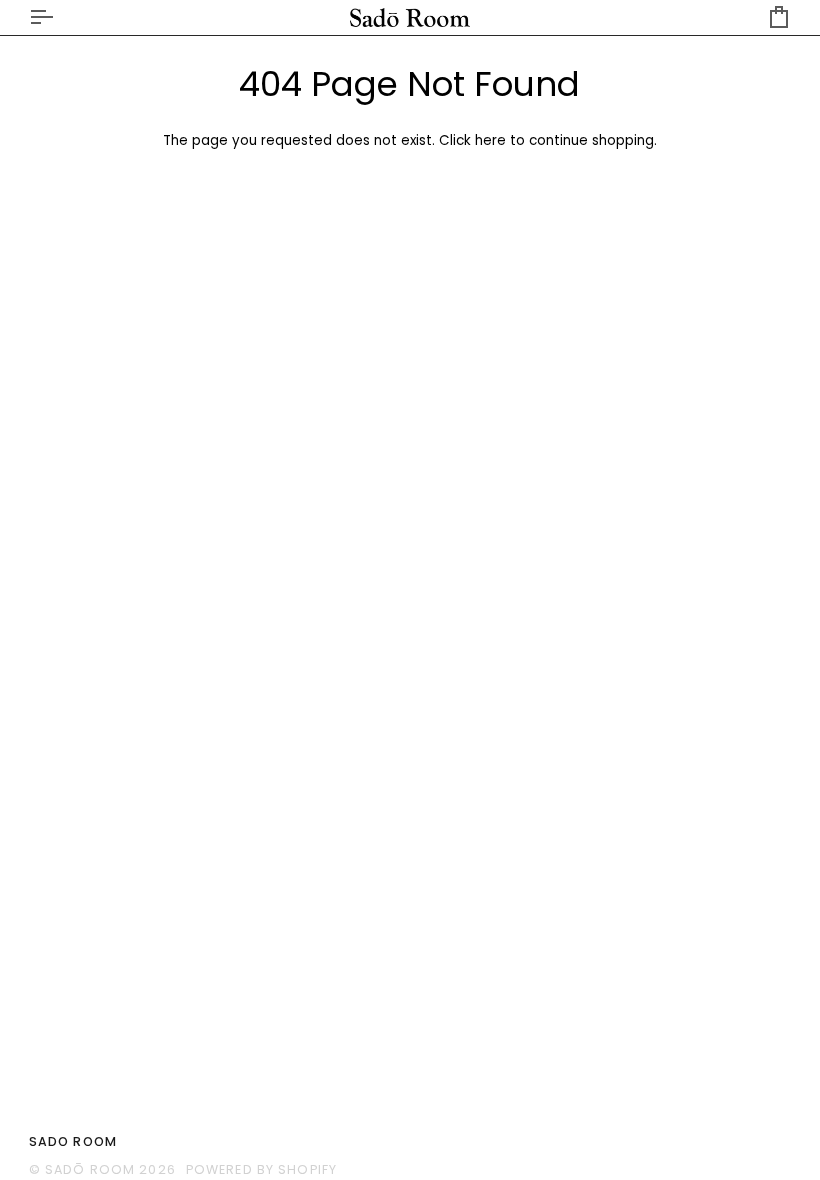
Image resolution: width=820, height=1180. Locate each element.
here (490, 140)
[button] (604, 1138)
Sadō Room (90, 1169)
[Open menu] (59, 17)
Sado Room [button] (73, 1141)
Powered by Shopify (261, 1169)
